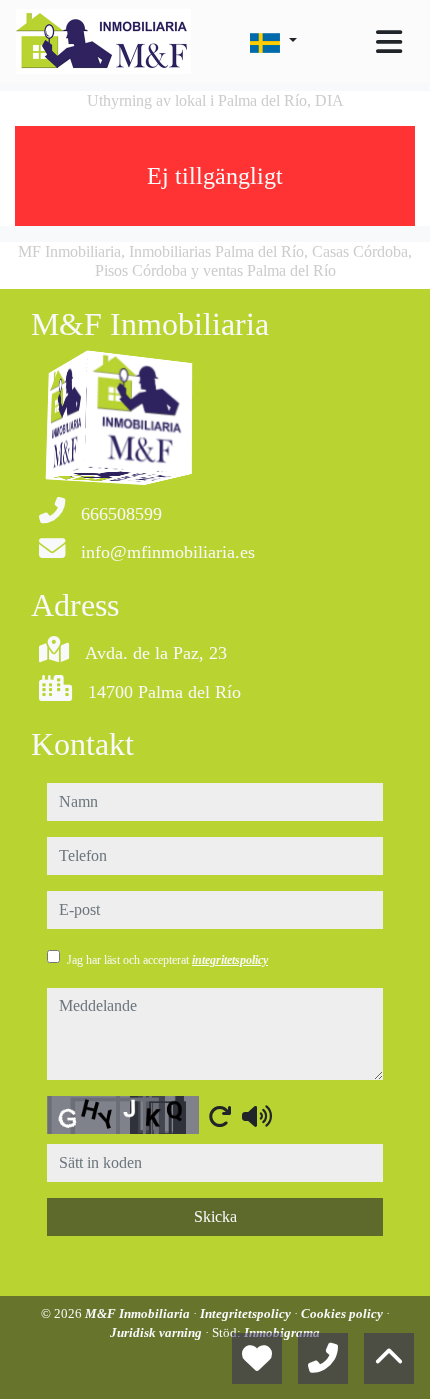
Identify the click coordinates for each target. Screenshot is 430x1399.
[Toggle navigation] (389, 42)
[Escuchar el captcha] (257, 1116)
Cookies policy (343, 1313)
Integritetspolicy (247, 1313)
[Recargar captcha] (220, 1116)
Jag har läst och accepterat (167, 960)
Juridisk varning (157, 1332)
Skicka (215, 1216)
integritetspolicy (230, 960)
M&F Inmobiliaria (139, 1313)
